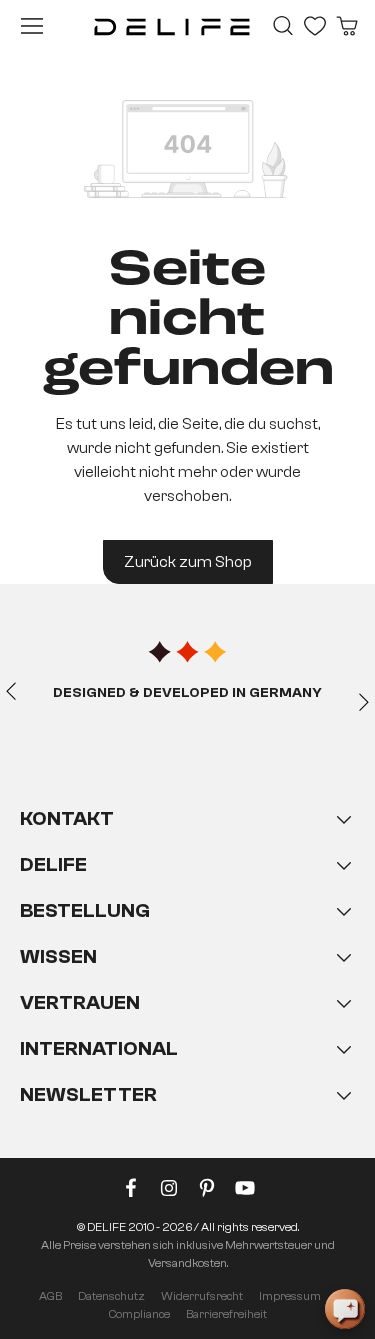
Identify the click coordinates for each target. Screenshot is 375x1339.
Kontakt (67, 818)
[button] (187, 977)
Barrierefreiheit (226, 1314)
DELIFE (53, 864)
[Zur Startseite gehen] (172, 26)
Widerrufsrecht (202, 1296)
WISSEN (58, 956)
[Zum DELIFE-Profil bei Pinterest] (207, 1192)
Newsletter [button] (88, 1094)
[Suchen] (283, 26)
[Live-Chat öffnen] (345, 1309)
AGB (50, 1296)
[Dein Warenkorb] (347, 26)
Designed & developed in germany (187, 693)
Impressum (290, 1296)
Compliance (139, 1314)
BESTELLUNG (85, 910)
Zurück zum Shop (188, 562)
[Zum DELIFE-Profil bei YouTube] (245, 1192)
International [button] (99, 1048)
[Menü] (32, 26)
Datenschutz (111, 1296)
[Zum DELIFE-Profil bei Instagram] (169, 1192)
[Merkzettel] (315, 26)
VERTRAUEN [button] (80, 1002)
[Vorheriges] (11, 690)
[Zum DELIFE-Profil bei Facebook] (131, 1192)
